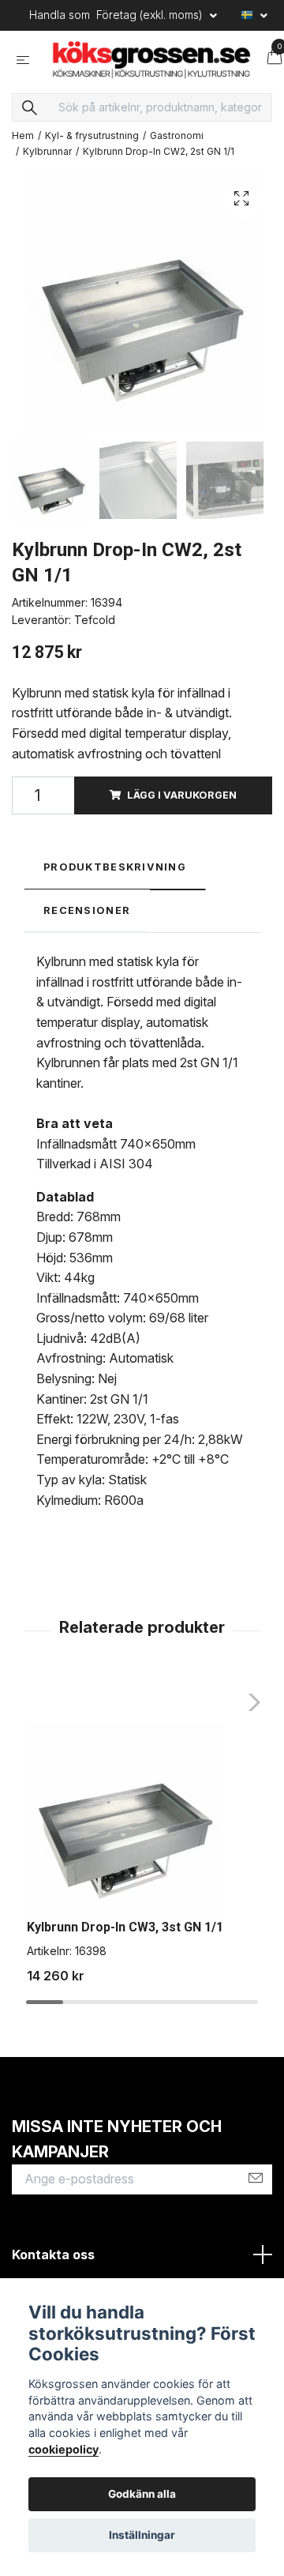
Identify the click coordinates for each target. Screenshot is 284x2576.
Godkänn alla (142, 2494)
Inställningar (142, 2535)
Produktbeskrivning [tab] (115, 879)
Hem (23, 147)
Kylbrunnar (47, 163)
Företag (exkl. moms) (151, 15)
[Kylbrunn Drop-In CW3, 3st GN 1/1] (125, 1833)
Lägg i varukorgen (182, 807)
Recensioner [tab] (87, 922)
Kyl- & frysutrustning (92, 147)
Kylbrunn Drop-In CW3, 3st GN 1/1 (125, 1939)
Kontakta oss (53, 2266)
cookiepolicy (64, 2449)
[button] (250, 1714)
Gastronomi (177, 147)
